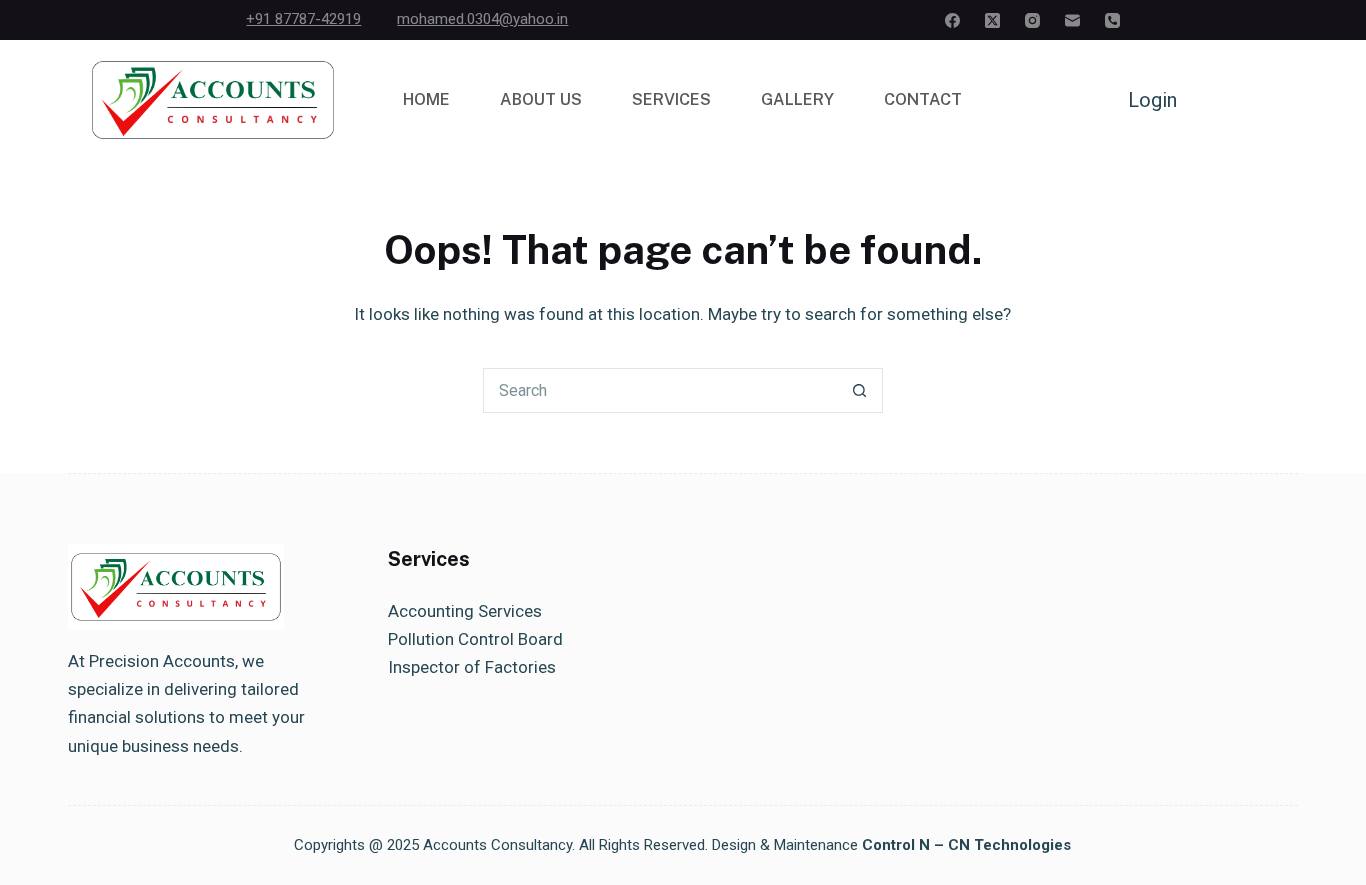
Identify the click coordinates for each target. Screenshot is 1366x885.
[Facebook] (952, 20)
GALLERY (797, 99)
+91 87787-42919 (303, 19)
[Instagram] (1032, 20)
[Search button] (860, 390)
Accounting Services (465, 611)
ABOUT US (541, 99)
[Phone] (1112, 20)
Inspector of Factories (472, 667)
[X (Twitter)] (992, 20)
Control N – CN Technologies (966, 845)
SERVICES (671, 99)
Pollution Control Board (475, 639)
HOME (426, 99)
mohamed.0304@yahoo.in (482, 19)
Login (1152, 100)
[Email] (1072, 20)
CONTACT (923, 99)
